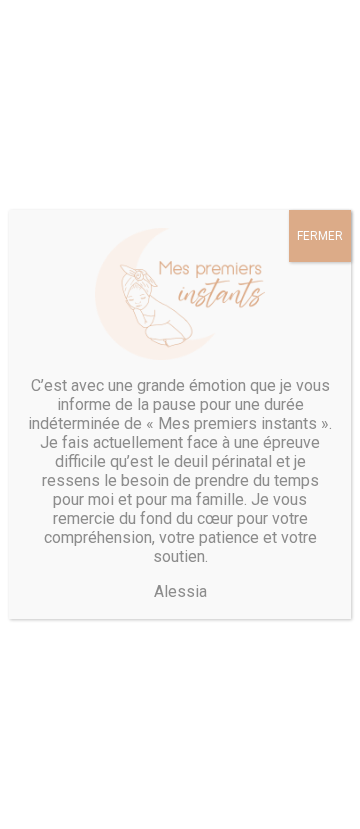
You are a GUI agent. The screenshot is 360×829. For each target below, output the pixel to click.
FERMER (320, 236)
